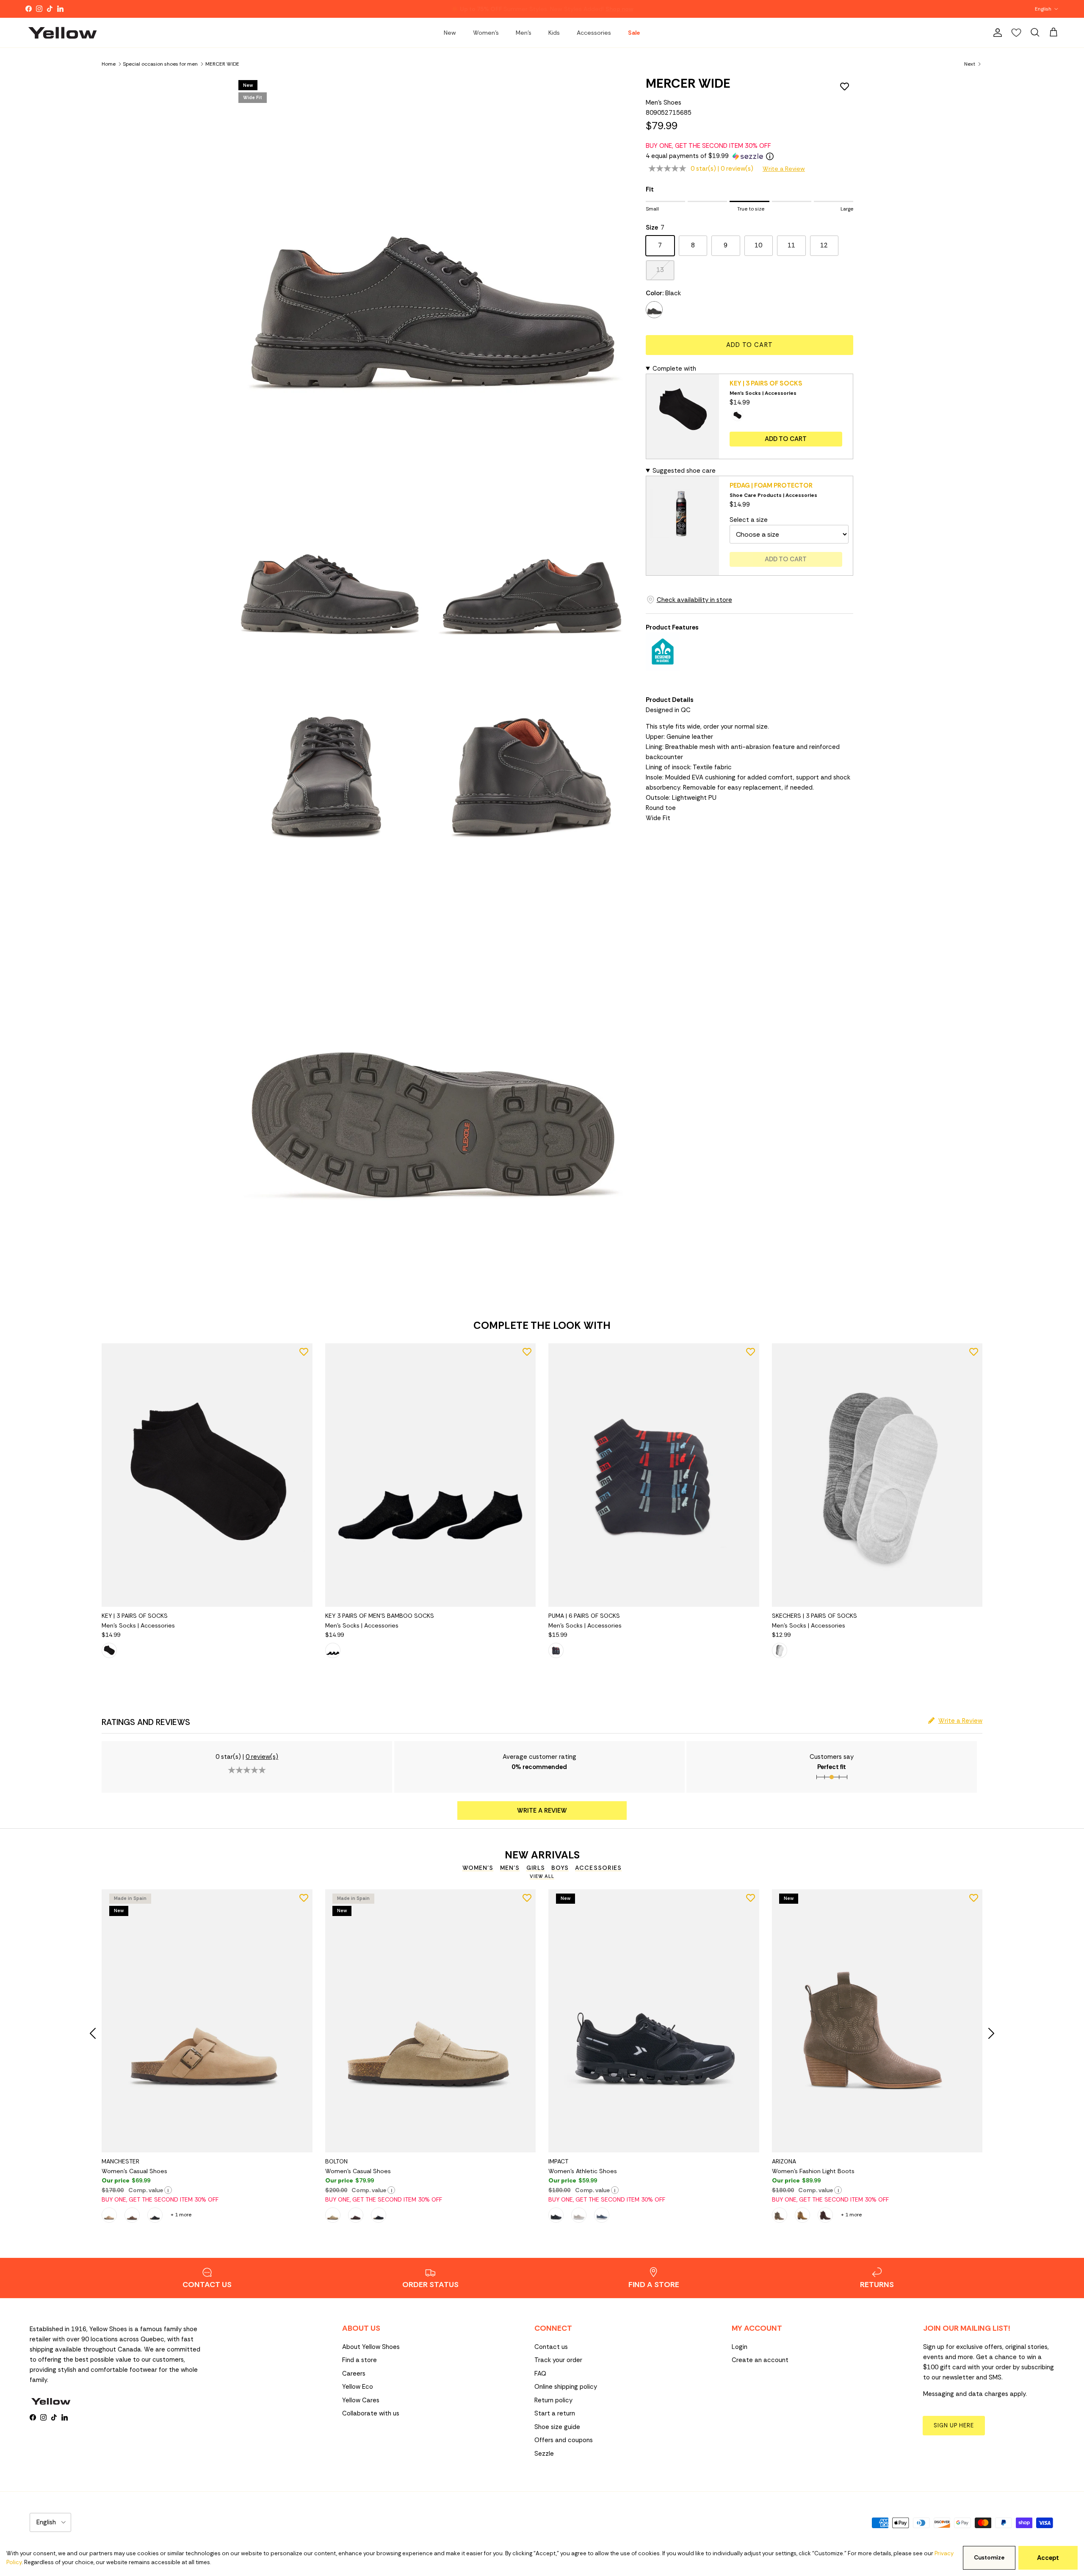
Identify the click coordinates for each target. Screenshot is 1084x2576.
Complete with (674, 369)
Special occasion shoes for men (160, 64)
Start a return (555, 2413)
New (450, 33)
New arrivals (542, 1855)
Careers (354, 2374)
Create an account (760, 2360)
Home (109, 64)
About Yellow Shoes (371, 2347)
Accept (1048, 2558)
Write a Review (784, 169)
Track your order (558, 2360)
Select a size (749, 520)
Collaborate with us (371, 2413)
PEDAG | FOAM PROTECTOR (771, 485)
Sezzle (544, 2454)
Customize (989, 2558)
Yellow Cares (361, 2400)
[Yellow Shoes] (62, 33)
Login (740, 2347)
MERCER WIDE (222, 64)
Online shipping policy (566, 2387)
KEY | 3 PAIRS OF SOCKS (766, 383)
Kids (554, 33)
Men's (524, 33)
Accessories (594, 33)
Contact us (551, 2347)
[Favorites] (1016, 33)
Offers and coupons (564, 2440)
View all (542, 1876)
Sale (634, 33)
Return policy (553, 2400)
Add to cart (749, 345)
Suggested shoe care (684, 471)
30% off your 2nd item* (503, 9)
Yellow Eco (358, 2387)
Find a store (359, 2360)
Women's (486, 33)
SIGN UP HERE (954, 2425)
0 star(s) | (722, 169)
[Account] (996, 33)
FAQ (540, 2374)
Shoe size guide (557, 2427)
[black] (654, 310)
